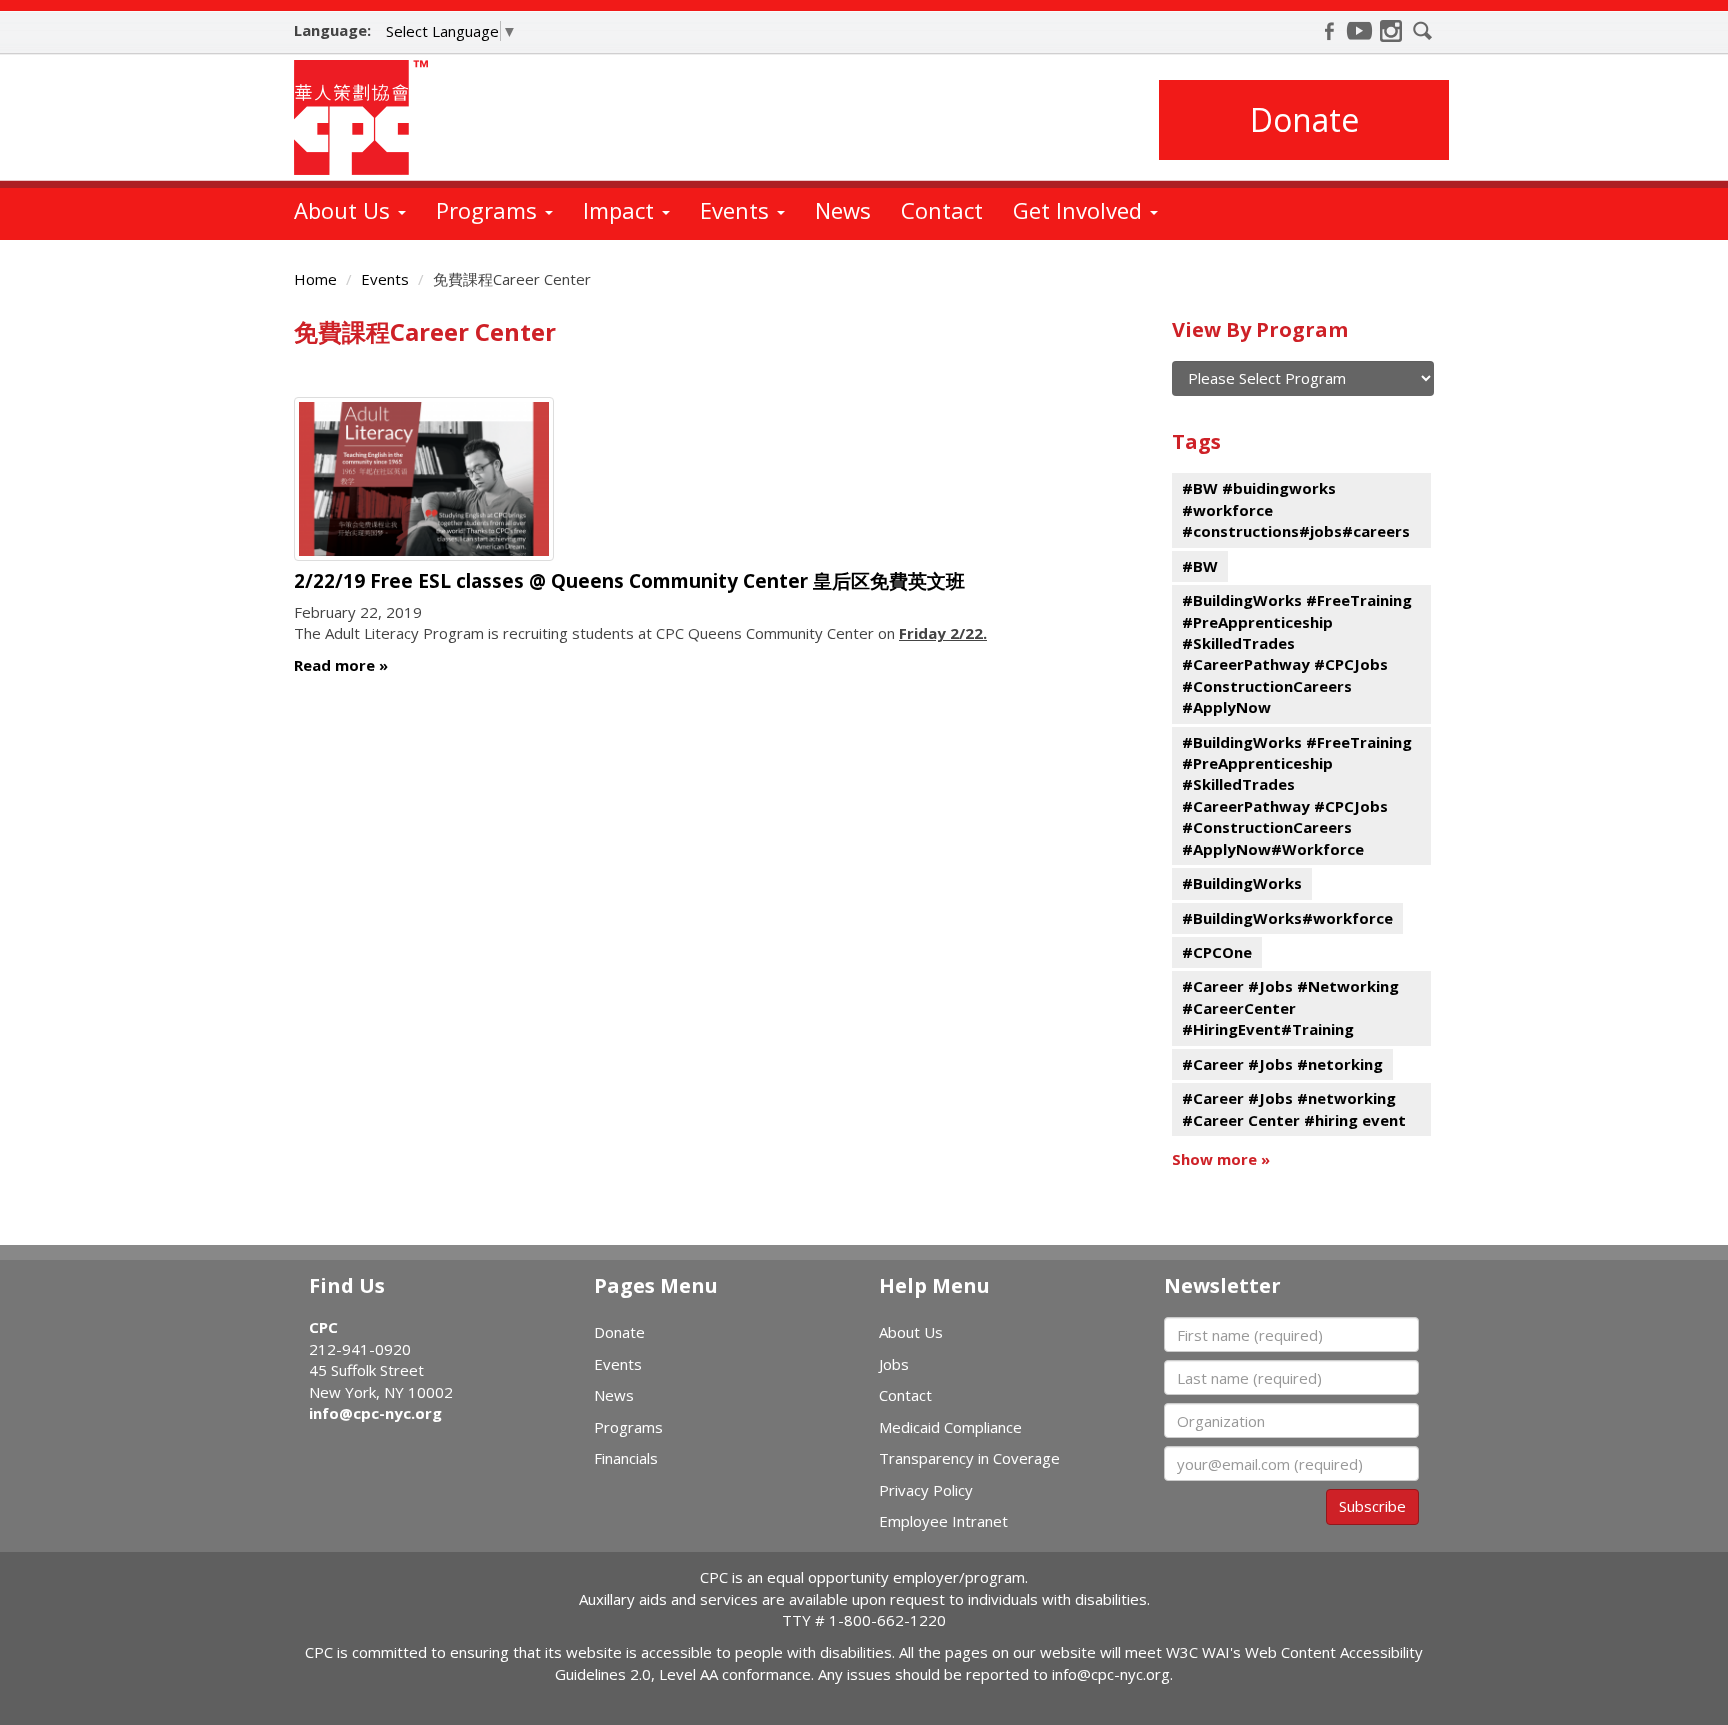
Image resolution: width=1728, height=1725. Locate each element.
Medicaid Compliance (950, 1427)
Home (315, 279)
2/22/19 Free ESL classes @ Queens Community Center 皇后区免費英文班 (629, 581)
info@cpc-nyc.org (375, 1413)
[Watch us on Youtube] (1360, 31)
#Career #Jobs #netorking (1282, 1064)
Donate (1304, 119)
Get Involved (1080, 210)
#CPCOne (1217, 952)
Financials (626, 1458)
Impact (621, 210)
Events (737, 210)
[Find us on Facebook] (1329, 31)
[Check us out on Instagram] (1391, 31)
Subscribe (1372, 1506)
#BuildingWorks (1242, 883)
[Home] (368, 117)
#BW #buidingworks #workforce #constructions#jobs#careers (1296, 509)
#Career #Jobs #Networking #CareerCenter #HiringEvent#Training (1290, 1007)
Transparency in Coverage (969, 1458)
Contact (942, 210)
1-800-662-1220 (887, 1620)
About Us (345, 210)
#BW (1200, 566)
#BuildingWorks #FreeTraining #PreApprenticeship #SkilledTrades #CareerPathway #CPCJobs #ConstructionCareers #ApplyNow (1297, 653)
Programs (489, 210)
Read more (334, 665)
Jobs (894, 1364)
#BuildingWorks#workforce (1287, 918)
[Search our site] (1423, 31)
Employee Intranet (943, 1521)
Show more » (1221, 1159)
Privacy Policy (926, 1490)
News (843, 210)
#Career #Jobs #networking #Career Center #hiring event (1294, 1108)
